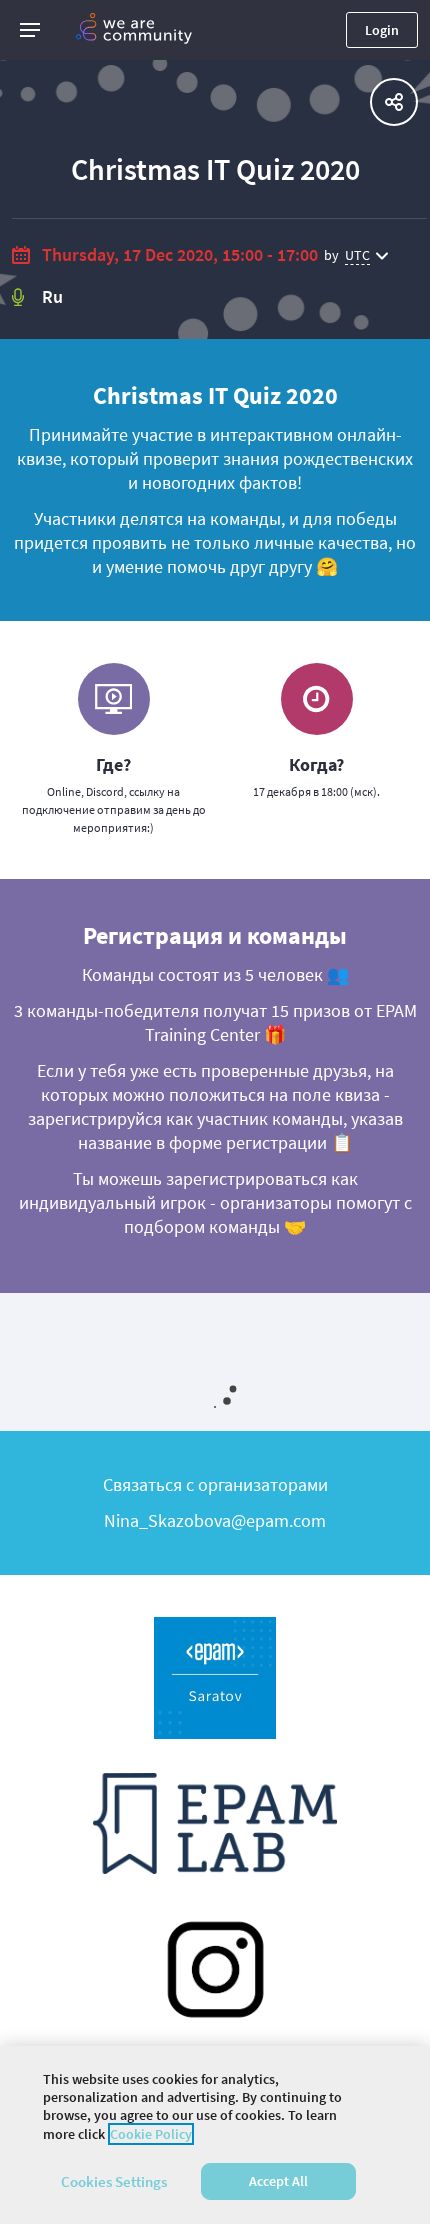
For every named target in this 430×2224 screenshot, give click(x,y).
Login (382, 30)
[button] (30, 30)
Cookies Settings (114, 2181)
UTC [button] (357, 255)
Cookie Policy (151, 2134)
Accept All (278, 2181)
